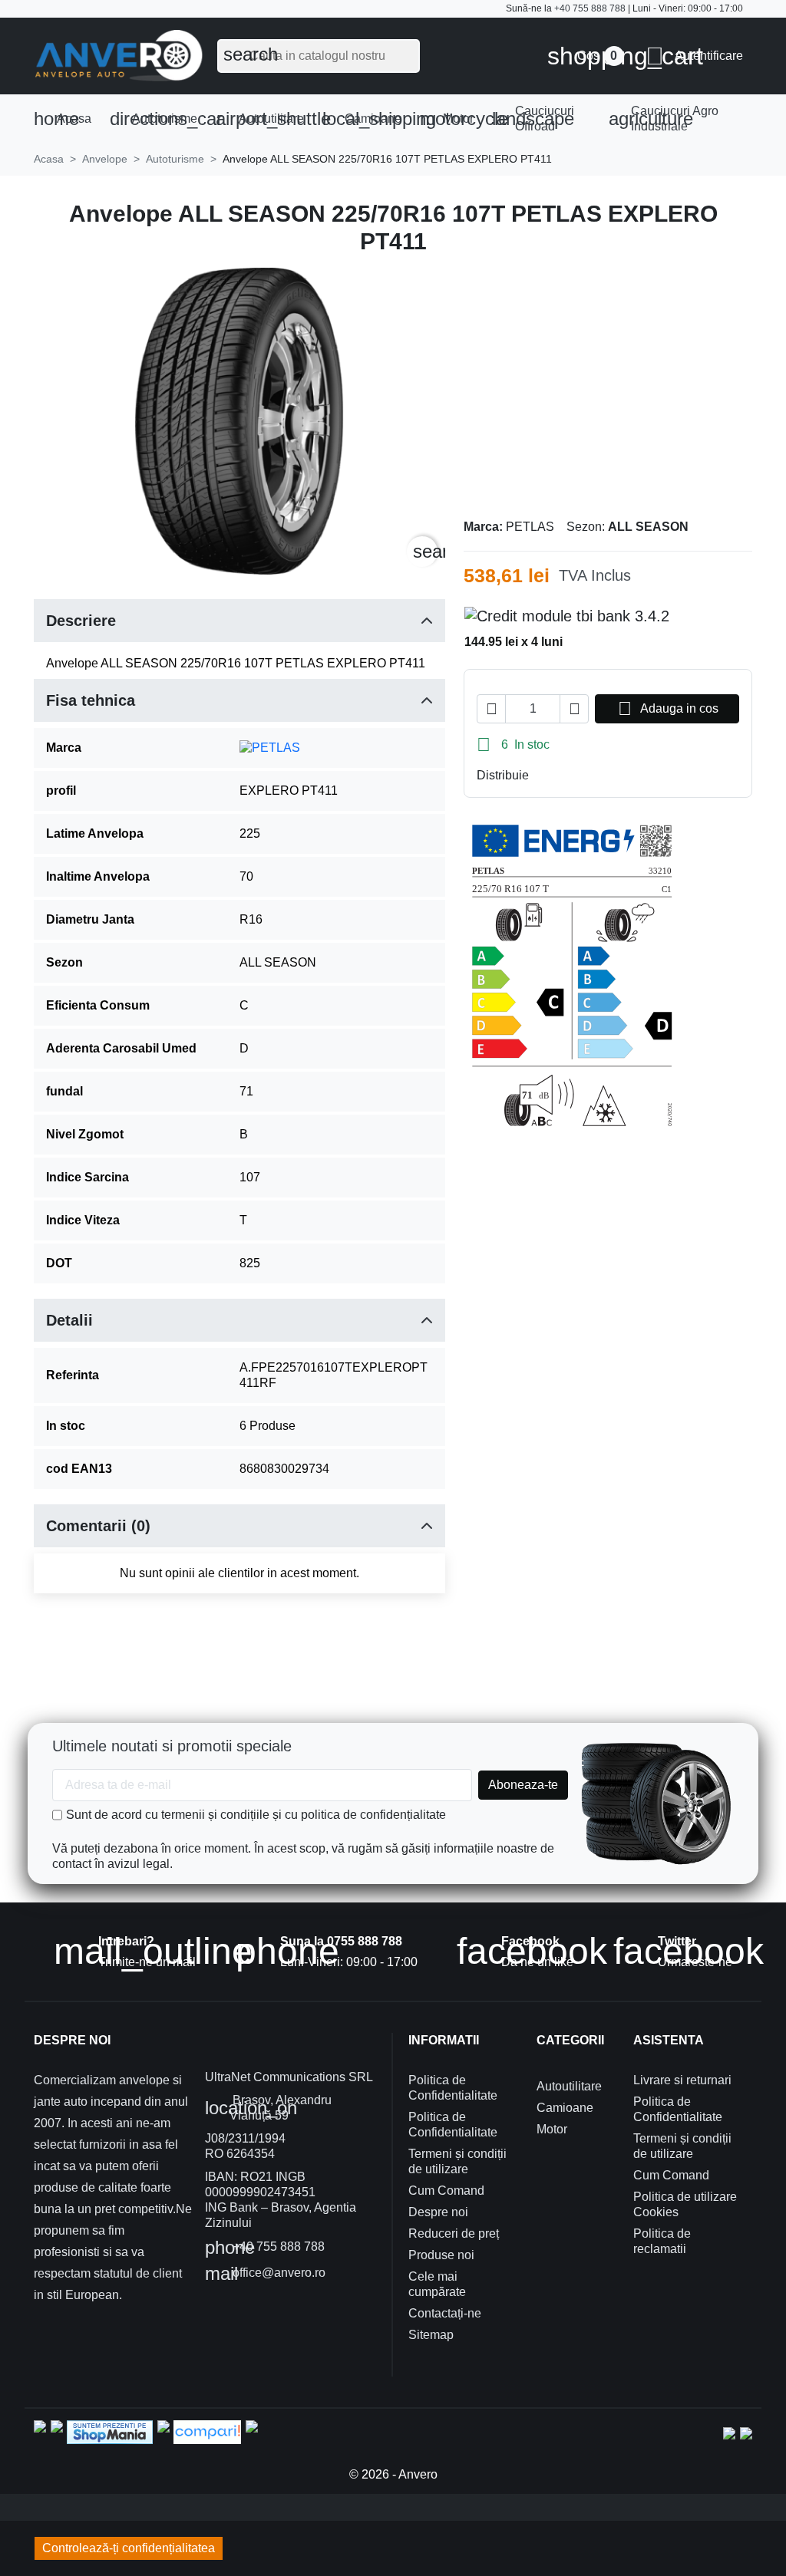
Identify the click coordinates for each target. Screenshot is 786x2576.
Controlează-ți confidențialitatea (129, 2548)
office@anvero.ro (265, 2274)
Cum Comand (446, 2191)
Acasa (63, 119)
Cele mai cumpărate (437, 2284)
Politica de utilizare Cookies (685, 2204)
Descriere (81, 621)
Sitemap (431, 2335)
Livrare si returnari (682, 2080)
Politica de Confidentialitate (453, 2088)
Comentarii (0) (98, 1526)
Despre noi (438, 2212)
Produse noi (441, 2255)
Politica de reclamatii (662, 2241)
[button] (694, 56)
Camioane (367, 119)
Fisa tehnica (91, 700)
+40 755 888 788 (590, 8)
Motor (451, 119)
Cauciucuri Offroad (533, 119)
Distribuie (544, 776)
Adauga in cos (668, 708)
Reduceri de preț (454, 2233)
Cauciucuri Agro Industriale (664, 119)
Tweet (569, 776)
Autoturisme (159, 119)
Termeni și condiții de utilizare (457, 2161)
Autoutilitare (264, 119)
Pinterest (593, 776)
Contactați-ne (445, 2313)
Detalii (69, 1320)
